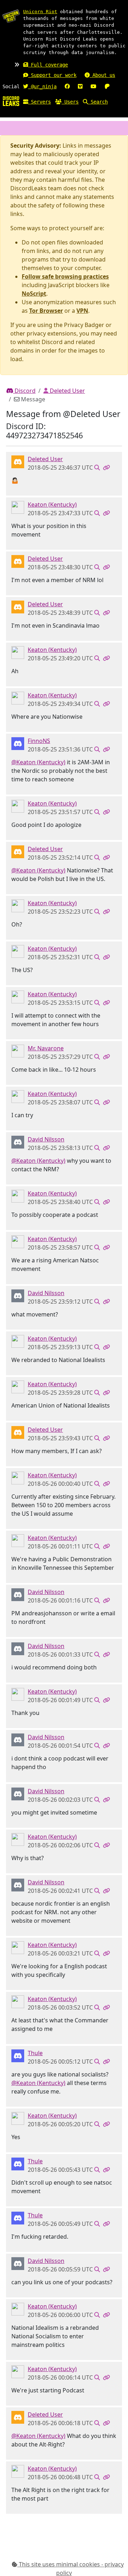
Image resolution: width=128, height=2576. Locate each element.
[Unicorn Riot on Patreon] (107, 86)
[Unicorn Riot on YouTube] (94, 86)
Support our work (52, 75)
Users (70, 102)
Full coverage (48, 65)
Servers (39, 102)
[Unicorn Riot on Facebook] (67, 86)
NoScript (34, 294)
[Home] (11, 101)
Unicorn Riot (40, 12)
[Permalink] (106, 468)
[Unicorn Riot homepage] (11, 16)
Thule (35, 2053)
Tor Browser (46, 311)
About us (102, 75)
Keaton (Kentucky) (52, 505)
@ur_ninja (42, 86)
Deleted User (67, 391)
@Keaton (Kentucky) (38, 762)
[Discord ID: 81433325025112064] (18, 1050)
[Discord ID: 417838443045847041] (18, 1141)
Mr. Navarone (46, 1048)
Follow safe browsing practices (65, 276)
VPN (82, 311)
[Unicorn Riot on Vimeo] (80, 86)
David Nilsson (46, 1139)
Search (98, 102)
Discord (24, 391)
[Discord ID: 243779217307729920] (18, 743)
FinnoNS (39, 741)
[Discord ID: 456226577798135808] (18, 461)
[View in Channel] (97, 468)
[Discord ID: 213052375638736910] (18, 2055)
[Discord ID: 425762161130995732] (18, 507)
